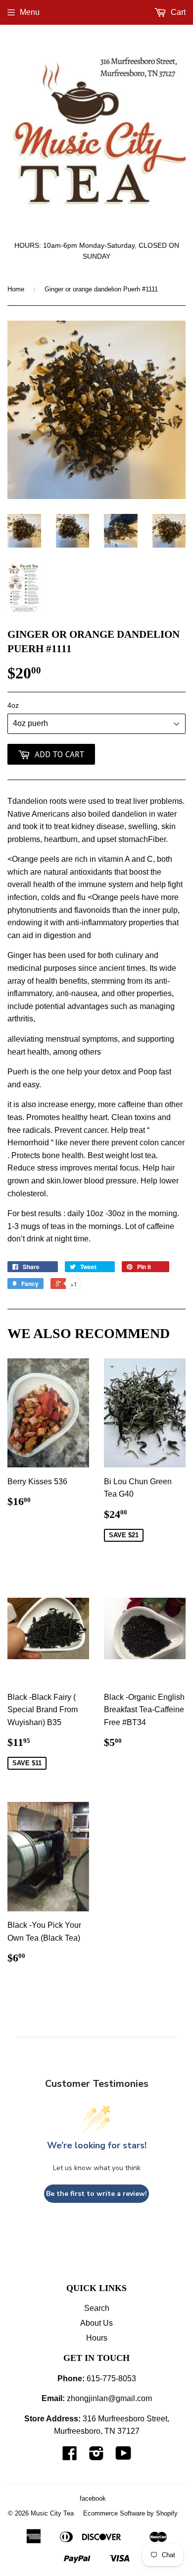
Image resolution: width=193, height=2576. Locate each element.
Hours (97, 2338)
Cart (177, 12)
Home (16, 289)
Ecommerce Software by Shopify (130, 2513)
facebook (93, 2498)
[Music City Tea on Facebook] (70, 2456)
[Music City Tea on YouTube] (123, 2456)
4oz (13, 705)
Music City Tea (52, 2513)
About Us (96, 2323)
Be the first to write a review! (96, 2194)
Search (97, 2308)
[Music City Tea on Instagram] (96, 2456)
